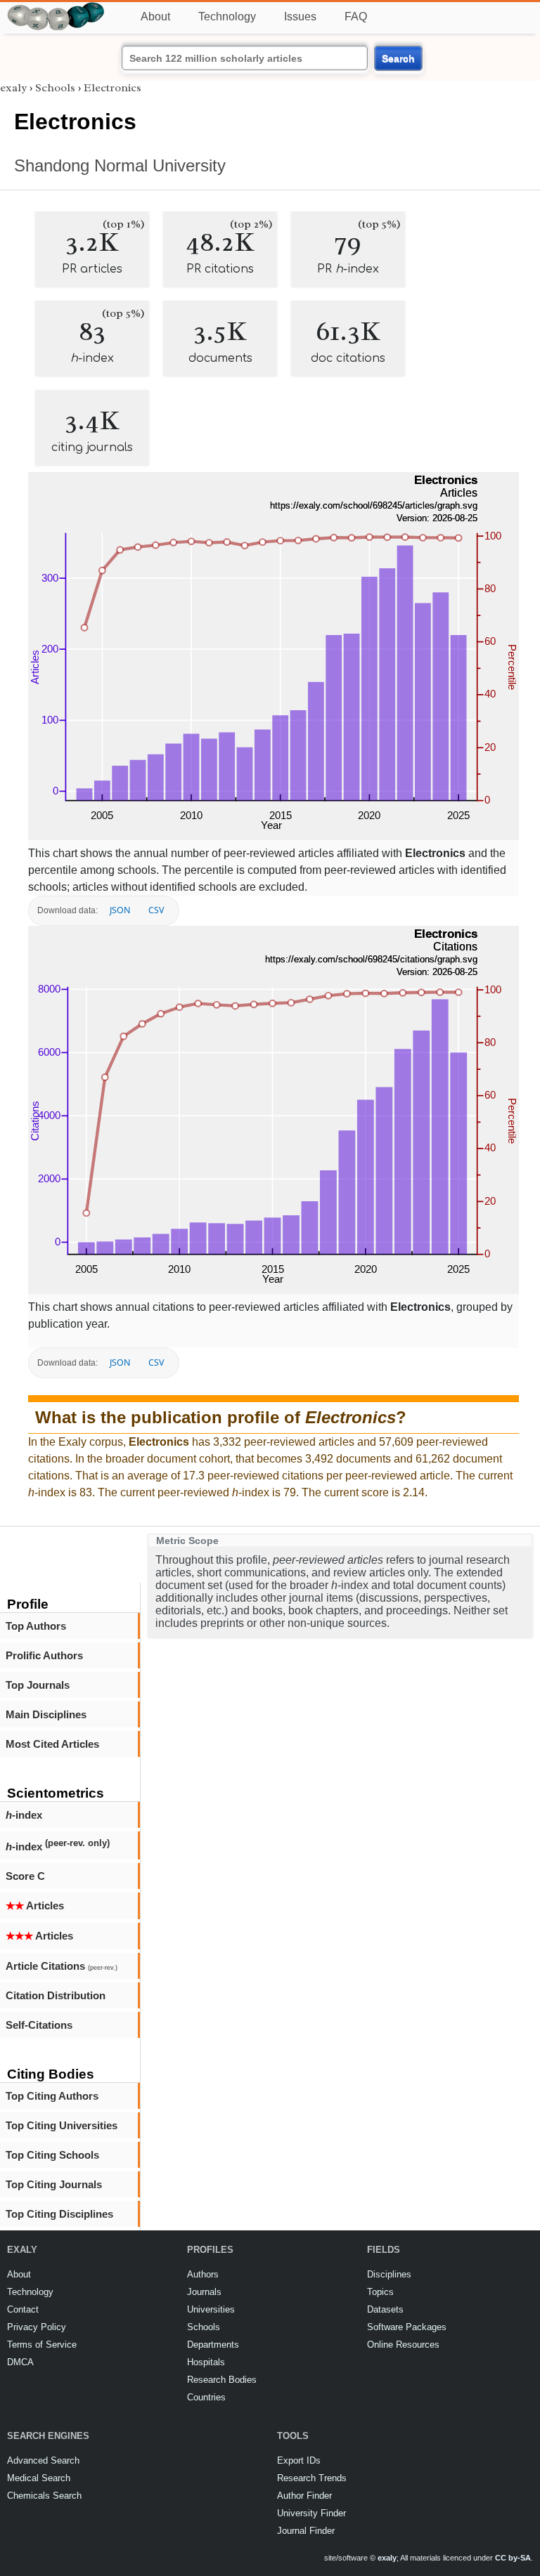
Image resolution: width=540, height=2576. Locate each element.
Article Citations (62, 1966)
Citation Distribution (56, 1995)
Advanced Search (43, 2460)
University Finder (311, 2513)
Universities (211, 2309)
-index (24, 1815)
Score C (25, 1876)
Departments (213, 2345)
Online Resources (403, 2345)
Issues (300, 17)
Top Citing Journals (54, 2184)
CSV (156, 910)
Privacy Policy (37, 2327)
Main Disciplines (46, 1714)
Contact (23, 2309)
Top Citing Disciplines (59, 2214)
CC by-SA (513, 2558)
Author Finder (304, 2496)
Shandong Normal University (120, 165)
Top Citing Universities (62, 2125)
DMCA (20, 2362)
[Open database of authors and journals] (56, 8)
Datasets (385, 2309)
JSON (120, 910)
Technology (227, 17)
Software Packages (407, 2327)
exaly (13, 88)
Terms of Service (42, 2345)
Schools (55, 88)
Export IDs (299, 2460)
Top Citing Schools (52, 2155)
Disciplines (389, 2274)
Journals (204, 2292)
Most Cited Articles (52, 1744)
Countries (206, 2397)
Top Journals (38, 1685)
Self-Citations (39, 2025)
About (155, 17)
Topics (380, 2292)
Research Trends (312, 2478)
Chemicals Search (44, 2496)
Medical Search (39, 2478)
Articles (35, 1905)
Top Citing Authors (52, 2096)
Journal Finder (306, 2531)
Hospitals (206, 2362)
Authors (203, 2274)
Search (398, 58)
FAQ (356, 17)
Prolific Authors (44, 1655)
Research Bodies (222, 2380)
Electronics (112, 88)
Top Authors (36, 1626)
